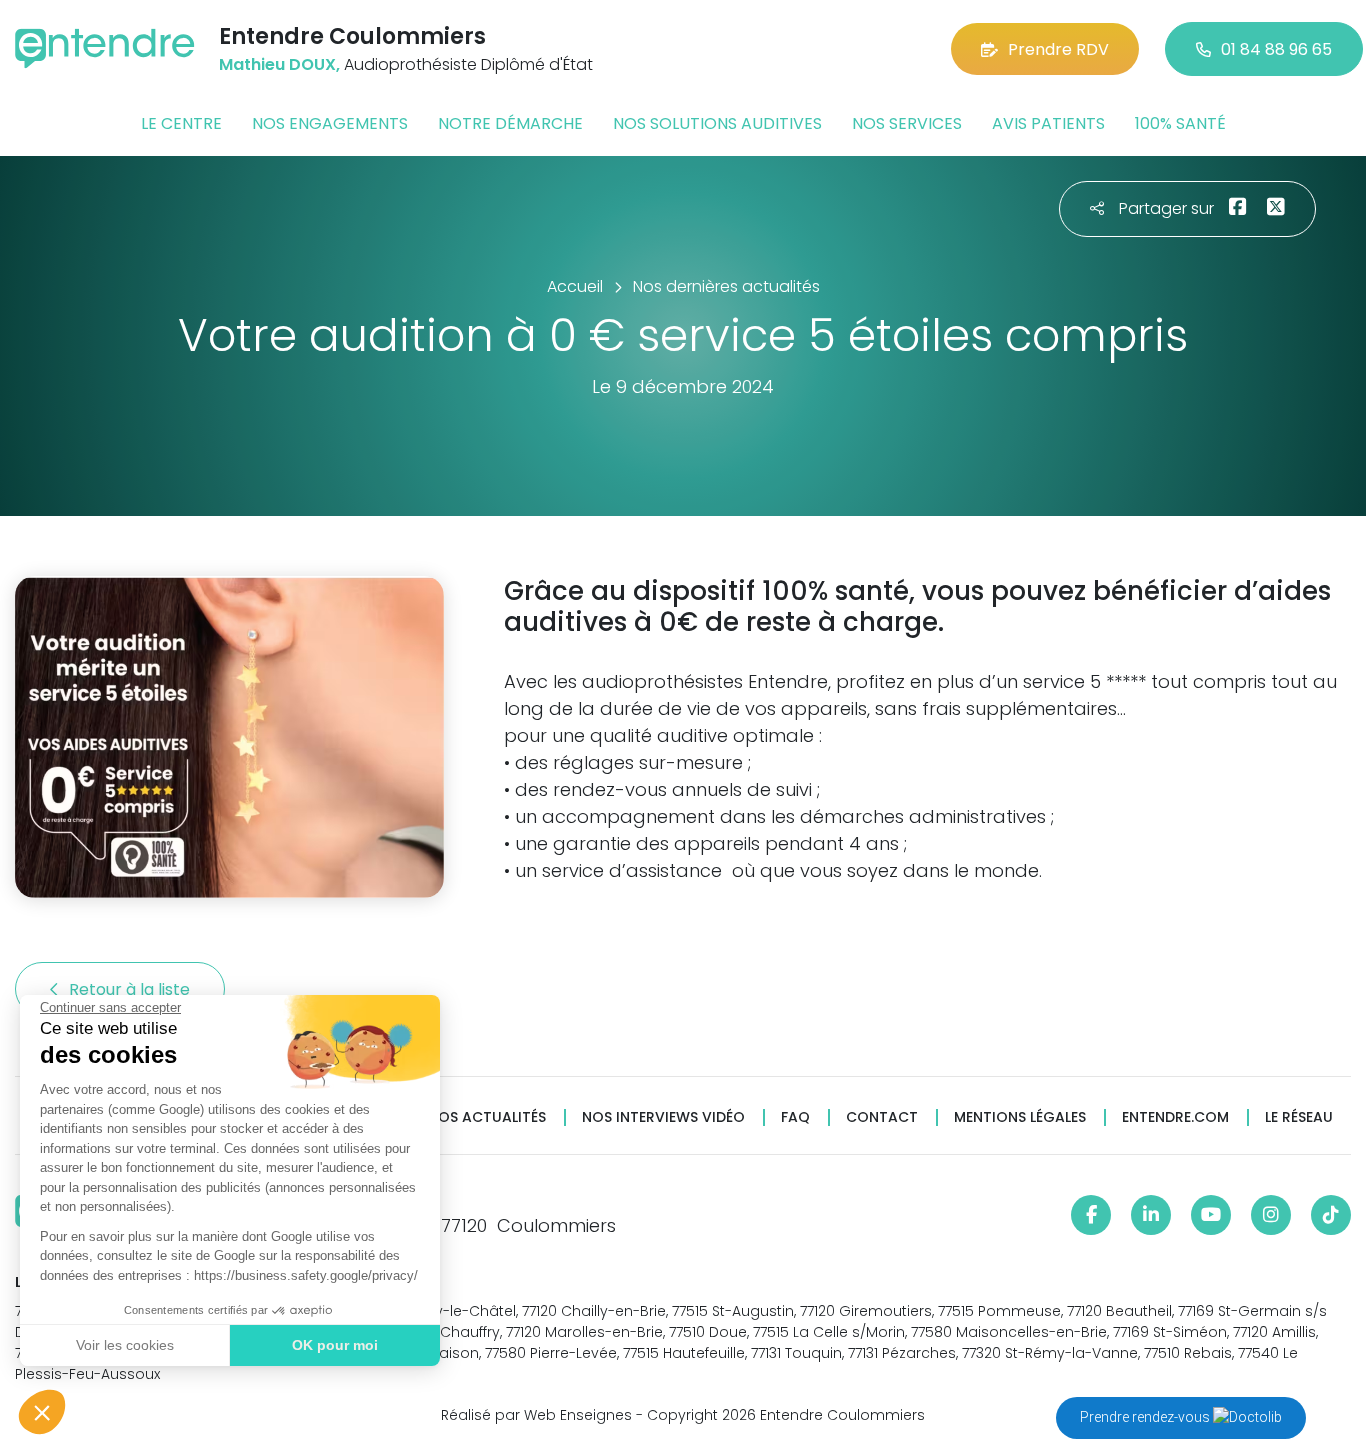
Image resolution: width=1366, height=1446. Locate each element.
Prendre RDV (1058, 49)
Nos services (907, 123)
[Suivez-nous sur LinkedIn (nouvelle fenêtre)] (1151, 1215)
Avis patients (1048, 123)
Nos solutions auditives (717, 123)
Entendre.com (1175, 1117)
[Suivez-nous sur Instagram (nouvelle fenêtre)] (1271, 1215)
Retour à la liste (131, 989)
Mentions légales (1020, 1117)
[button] (42, 1412)
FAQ (795, 1117)
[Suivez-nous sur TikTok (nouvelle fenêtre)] (1331, 1215)
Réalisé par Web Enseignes (536, 1415)
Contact (882, 1117)
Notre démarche (510, 123)
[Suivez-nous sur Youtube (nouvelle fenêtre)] (1211, 1215)
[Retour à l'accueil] (105, 48)
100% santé (1180, 123)
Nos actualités (487, 1117)
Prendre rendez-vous (1146, 1417)
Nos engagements (330, 123)
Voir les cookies (125, 1345)
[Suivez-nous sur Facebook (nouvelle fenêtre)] (1091, 1215)
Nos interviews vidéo (663, 1117)
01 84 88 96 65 (1276, 49)
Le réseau (1299, 1117)
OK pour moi (335, 1345)
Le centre (181, 123)
